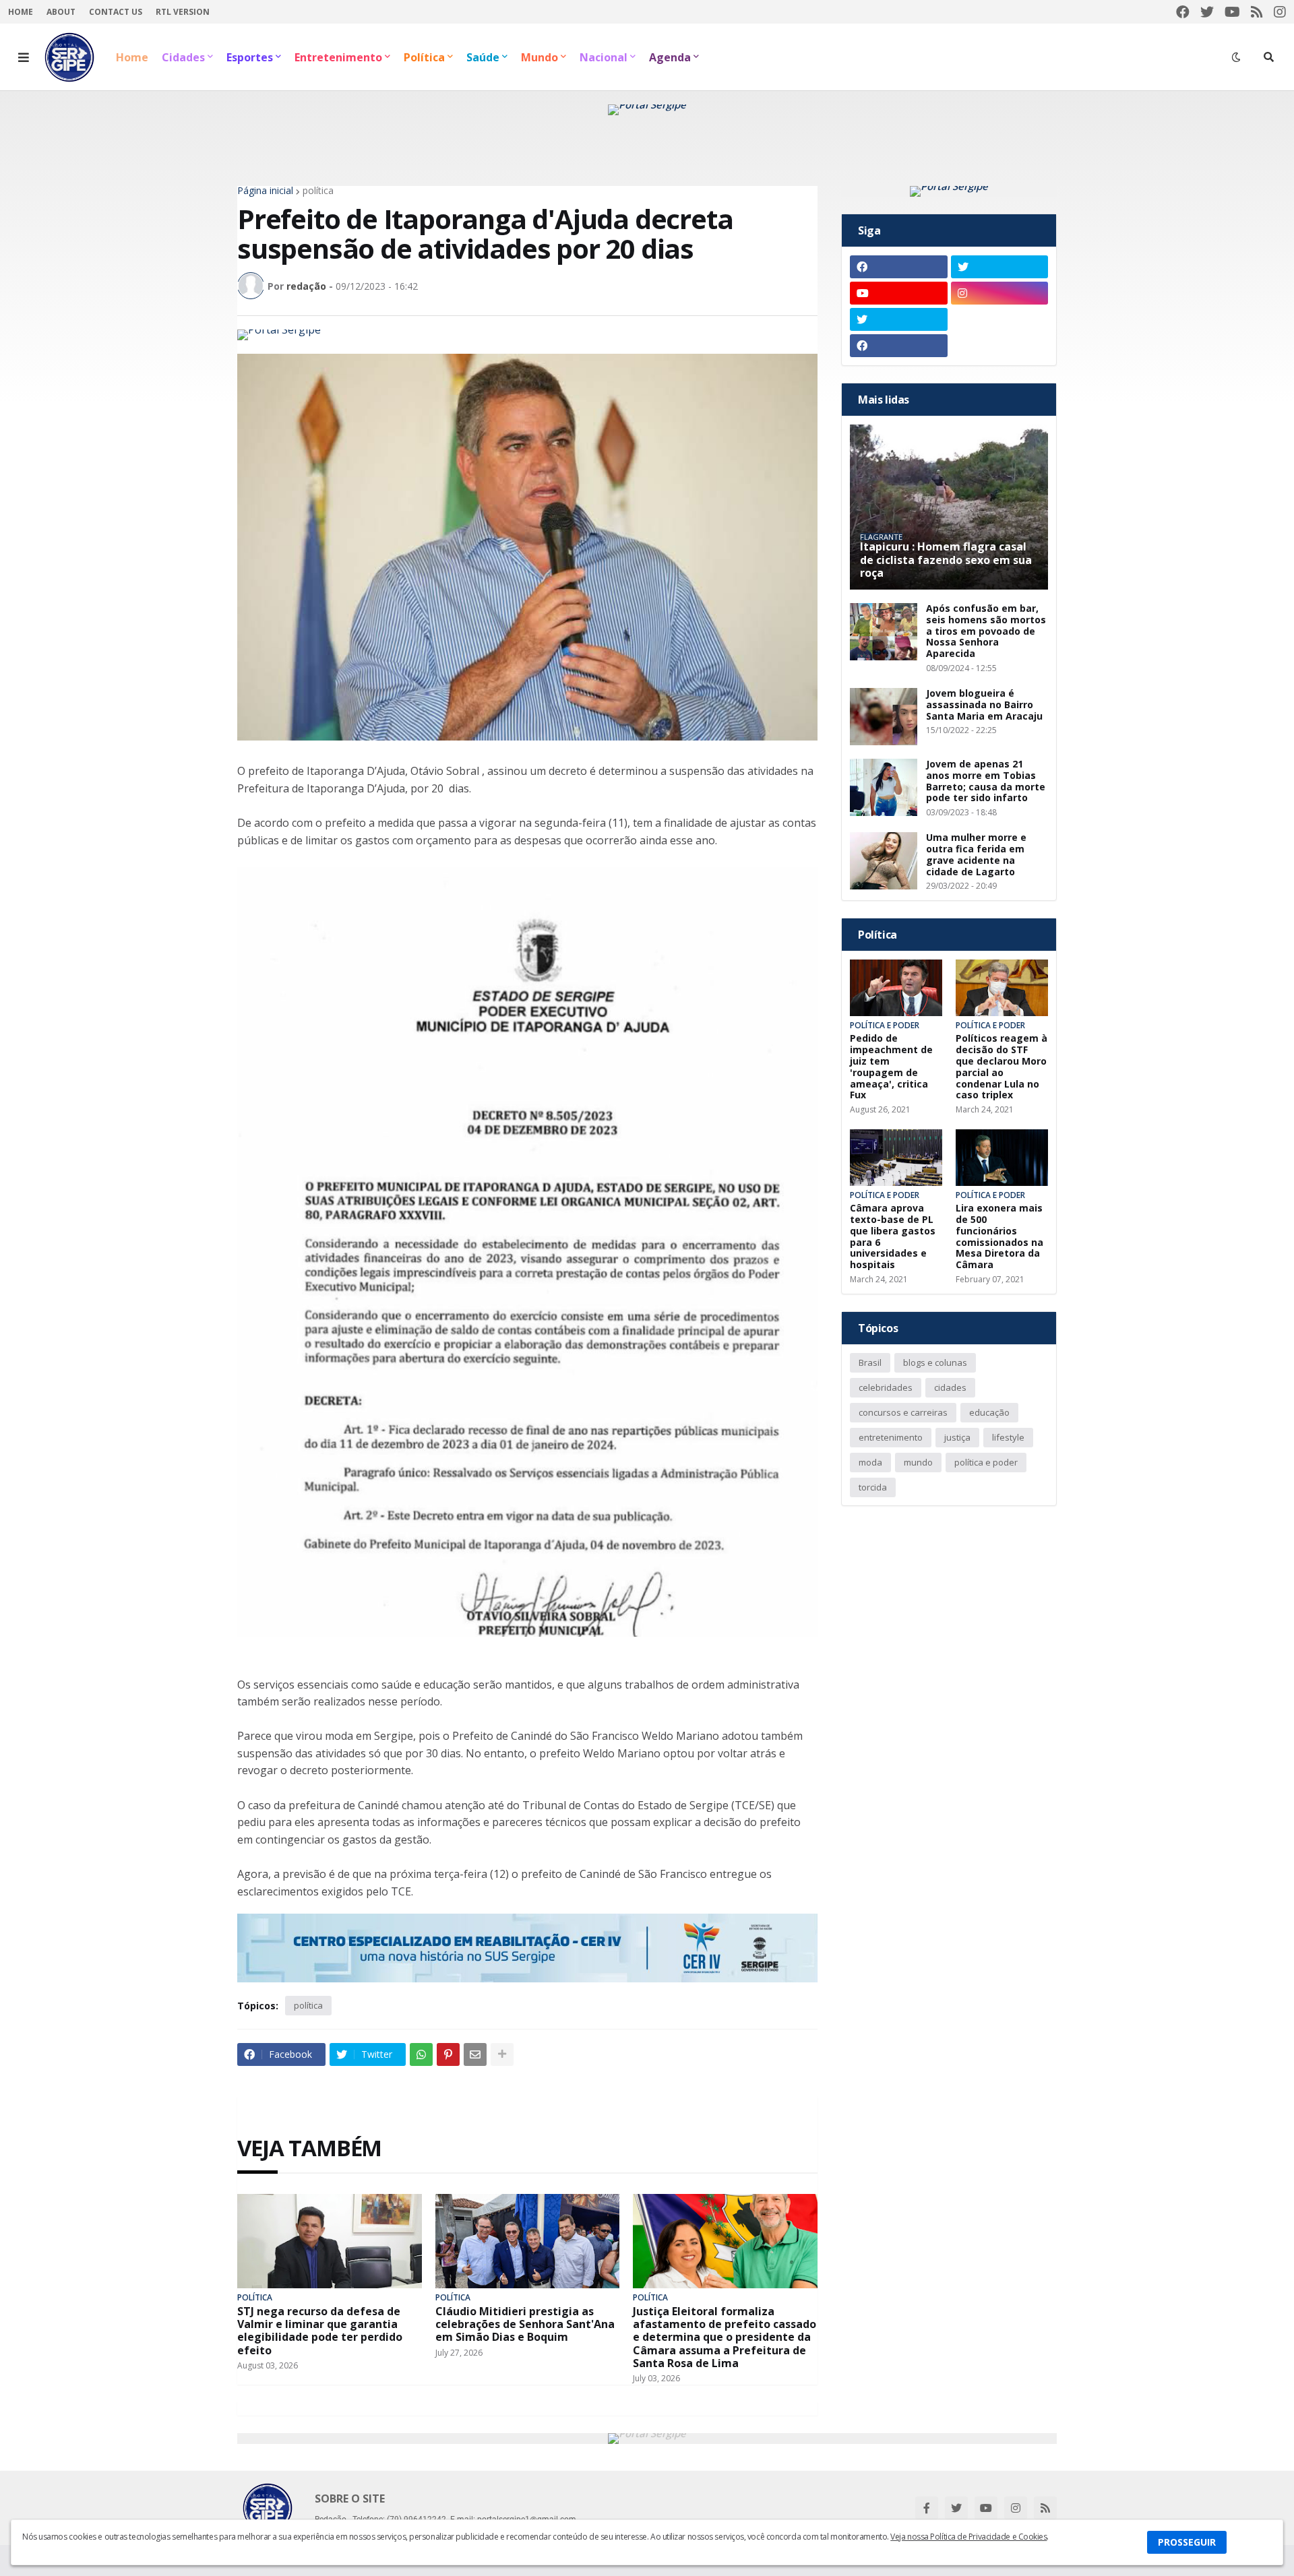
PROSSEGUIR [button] (1187, 2542)
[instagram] (1280, 12)
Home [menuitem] (132, 57)
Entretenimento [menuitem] (338, 57)
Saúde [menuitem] (483, 57)
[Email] (475, 2054)
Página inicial (265, 191)
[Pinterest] (448, 2054)
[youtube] (1232, 12)
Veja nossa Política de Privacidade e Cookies (968, 2537)
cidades (950, 1387)
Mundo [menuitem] (540, 57)
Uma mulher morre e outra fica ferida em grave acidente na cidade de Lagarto (976, 855)
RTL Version (183, 12)
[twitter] (1207, 12)
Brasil (870, 1362)
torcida (873, 1487)
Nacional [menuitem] (604, 57)
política (318, 191)
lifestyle (1008, 1437)
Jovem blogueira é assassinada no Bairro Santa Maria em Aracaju (984, 705)
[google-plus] (1000, 319)
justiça (957, 1437)
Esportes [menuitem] (250, 57)
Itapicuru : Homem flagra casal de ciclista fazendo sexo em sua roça (946, 560)
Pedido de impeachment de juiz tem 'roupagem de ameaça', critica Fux (891, 1067)
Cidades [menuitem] (183, 57)
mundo (918, 1462)
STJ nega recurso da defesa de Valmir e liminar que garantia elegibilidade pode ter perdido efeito (320, 2331)
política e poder (986, 1462)
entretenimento (891, 1437)
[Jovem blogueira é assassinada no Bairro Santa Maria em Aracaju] (884, 717)
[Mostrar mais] (502, 2054)
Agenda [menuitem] (670, 57)
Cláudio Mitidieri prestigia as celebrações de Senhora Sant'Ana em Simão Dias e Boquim (525, 2325)
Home (21, 12)
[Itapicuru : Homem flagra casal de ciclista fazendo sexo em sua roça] (949, 507)
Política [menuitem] (424, 57)
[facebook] (1183, 12)
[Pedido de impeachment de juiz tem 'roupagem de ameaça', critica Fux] (896, 988)
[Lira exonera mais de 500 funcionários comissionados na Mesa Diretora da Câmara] (1002, 1158)
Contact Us (116, 12)
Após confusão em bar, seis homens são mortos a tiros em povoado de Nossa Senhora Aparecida (986, 631)
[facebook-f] (927, 2508)
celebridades (886, 1387)
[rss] (1257, 12)
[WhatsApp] (421, 2054)
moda (870, 1462)
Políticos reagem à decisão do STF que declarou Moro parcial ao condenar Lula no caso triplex (1002, 1067)
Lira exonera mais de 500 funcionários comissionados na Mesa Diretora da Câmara (999, 1237)
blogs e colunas (935, 1362)
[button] (24, 57)
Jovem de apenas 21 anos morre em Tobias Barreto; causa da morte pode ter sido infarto (986, 781)
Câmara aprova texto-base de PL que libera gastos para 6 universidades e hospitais (893, 1237)
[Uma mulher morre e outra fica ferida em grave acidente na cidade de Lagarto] (884, 861)
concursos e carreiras (903, 1412)
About (61, 12)
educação (989, 1412)
